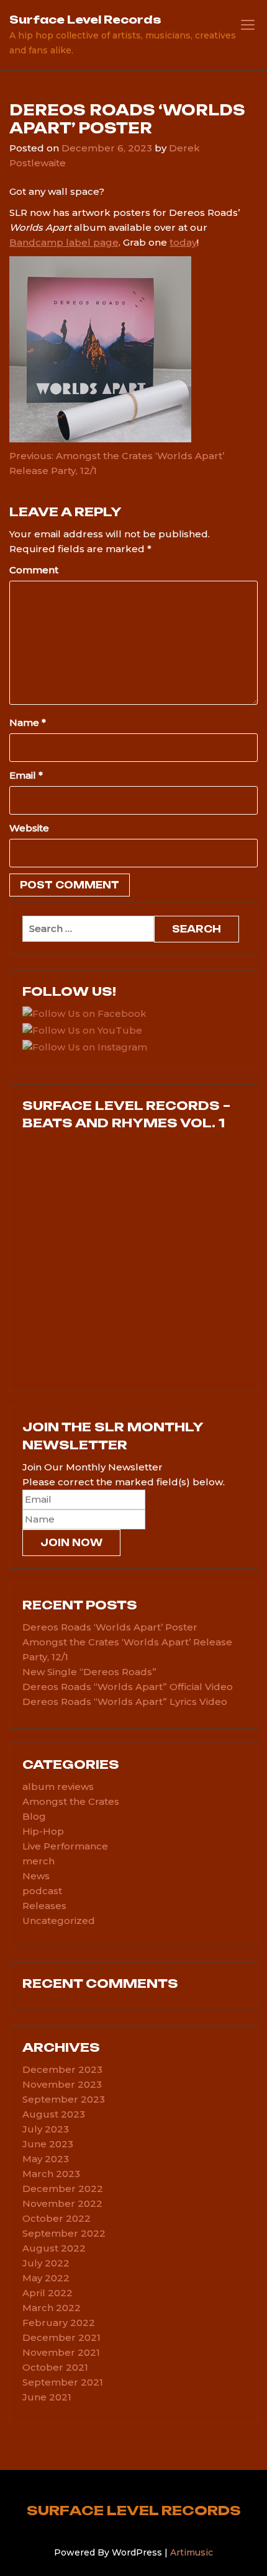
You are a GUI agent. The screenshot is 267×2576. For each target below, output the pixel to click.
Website (29, 828)
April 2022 (48, 2293)
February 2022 (59, 2323)
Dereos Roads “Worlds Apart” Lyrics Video (125, 1702)
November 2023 (62, 2084)
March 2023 (51, 2174)
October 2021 (55, 2367)
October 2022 (57, 2218)
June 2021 (47, 2397)
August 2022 (54, 2248)
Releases (44, 1906)
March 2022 (52, 2308)
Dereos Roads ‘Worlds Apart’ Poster (110, 1627)
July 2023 (46, 2129)
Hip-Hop (43, 1831)
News (36, 1876)
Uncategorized (59, 1921)
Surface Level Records (85, 20)
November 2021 (61, 2352)
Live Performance (65, 1846)
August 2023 (54, 2114)
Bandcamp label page (64, 242)
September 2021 (63, 2382)
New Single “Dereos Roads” (89, 1672)
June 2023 (48, 2144)
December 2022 (63, 2189)
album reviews (58, 1787)
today (183, 242)
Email (26, 775)
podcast (42, 1891)
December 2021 (61, 2337)
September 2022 (64, 2233)
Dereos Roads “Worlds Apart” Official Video (128, 1687)
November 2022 (62, 2203)
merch (38, 1861)
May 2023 (46, 2159)
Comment (34, 570)
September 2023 (64, 2099)
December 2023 (62, 2069)
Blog (34, 1816)
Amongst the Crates (71, 1801)
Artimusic (192, 2552)
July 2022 (46, 2263)
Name (28, 722)
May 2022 (46, 2278)
